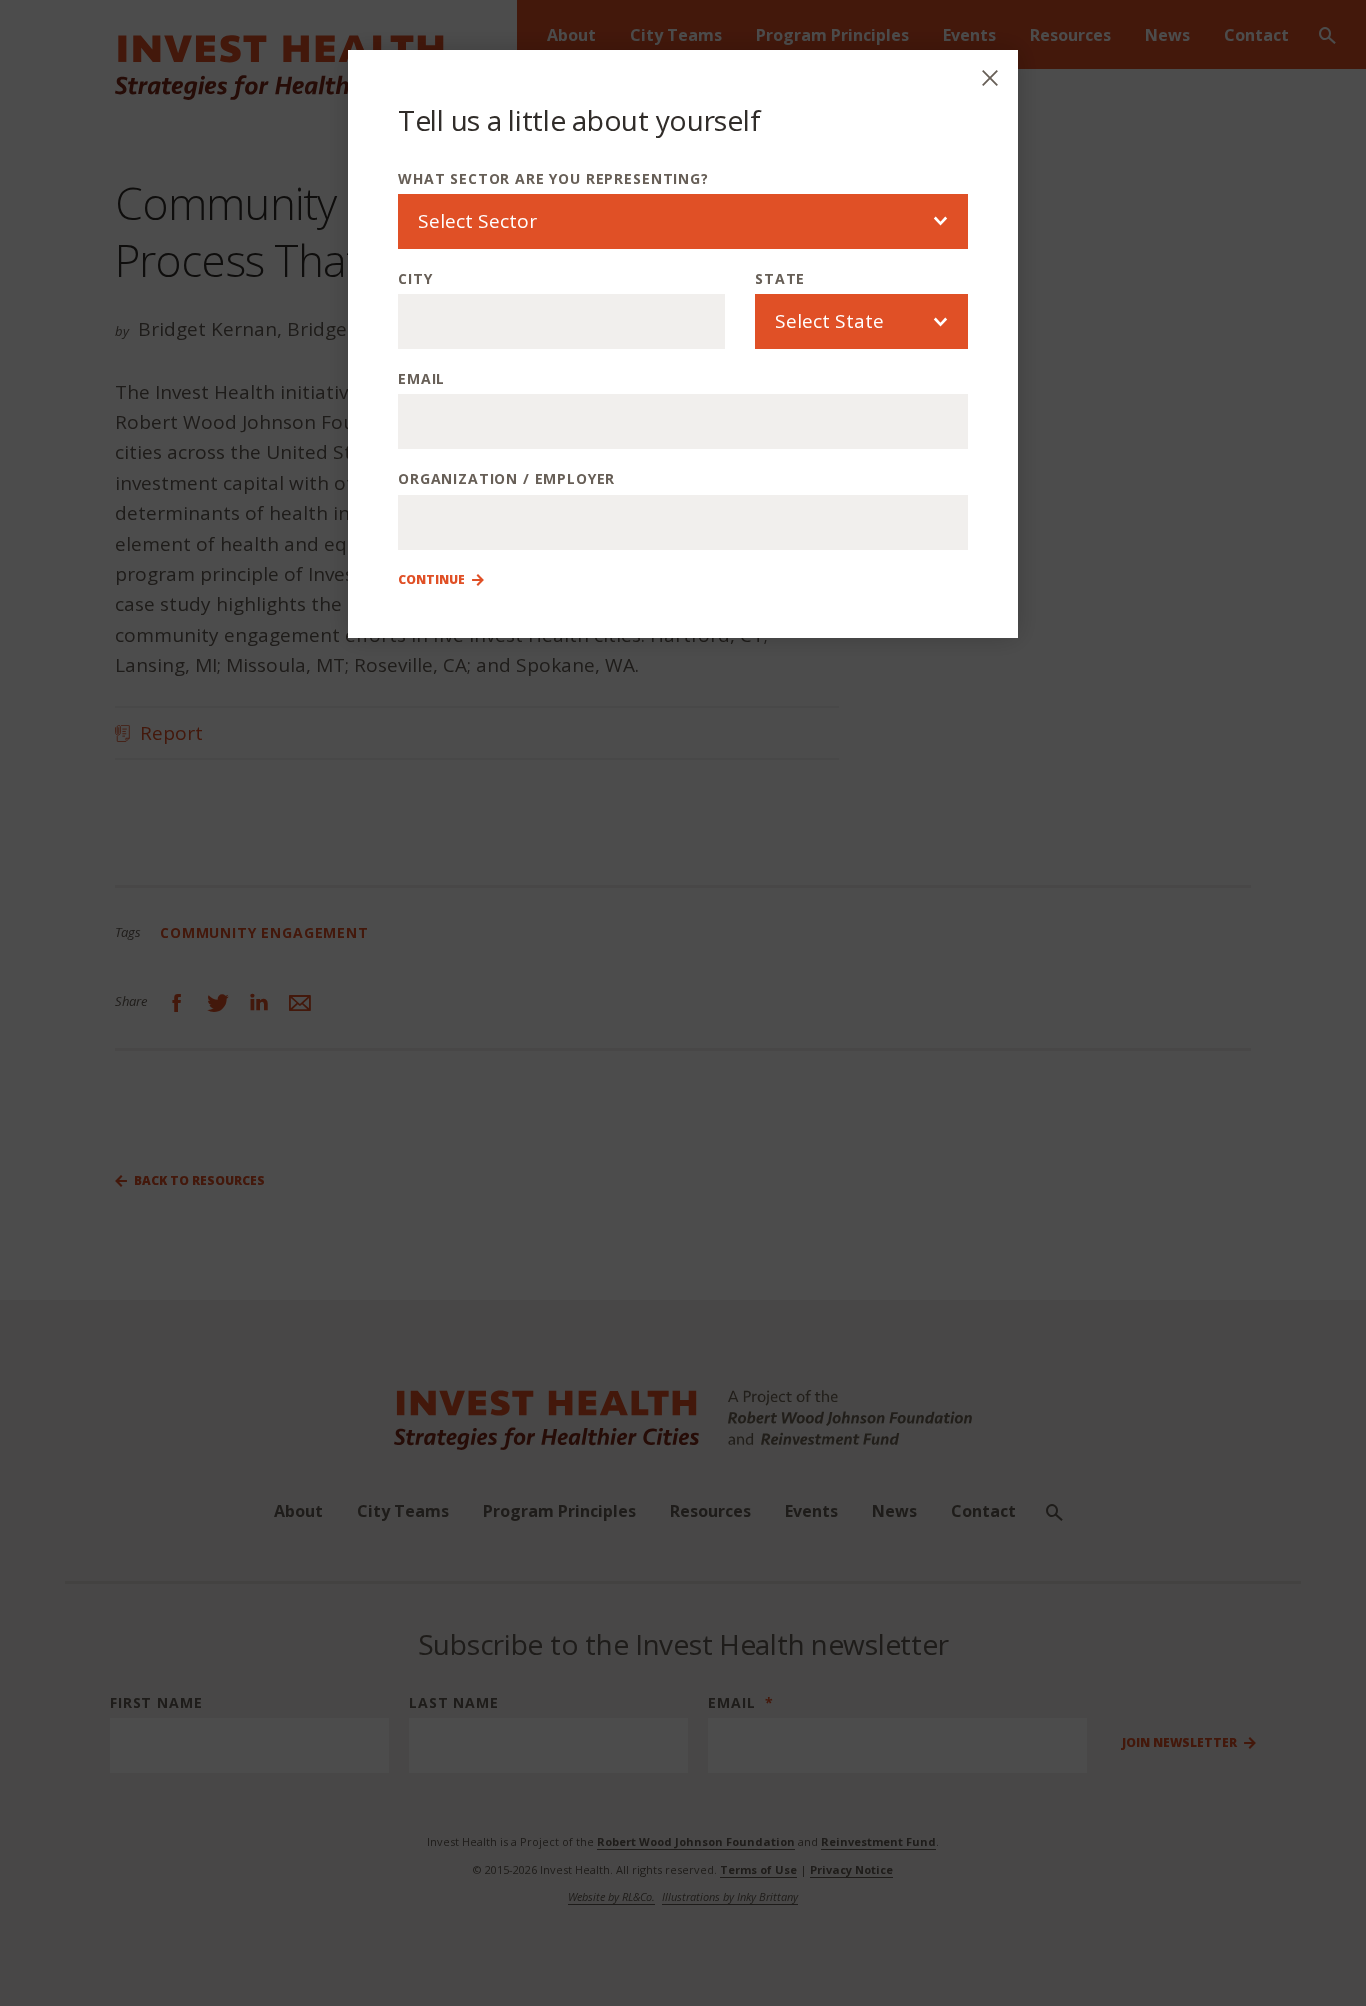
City (415, 278)
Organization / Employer (506, 478)
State (780, 278)
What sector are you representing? (553, 178)
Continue (431, 580)
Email (421, 378)
